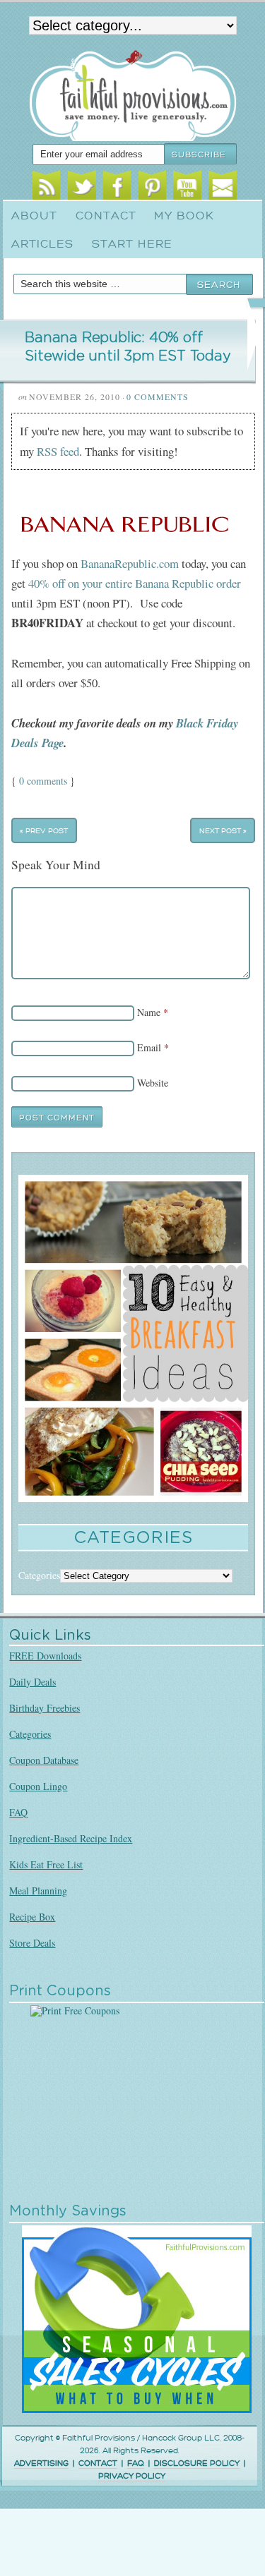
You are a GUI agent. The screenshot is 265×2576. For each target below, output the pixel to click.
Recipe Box (32, 1917)
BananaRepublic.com (128, 563)
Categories (30, 1734)
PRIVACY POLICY (132, 2476)
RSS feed (58, 451)
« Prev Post (44, 831)
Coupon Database (44, 1760)
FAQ (18, 1812)
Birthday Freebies (45, 1708)
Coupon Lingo (38, 1786)
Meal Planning (38, 1891)
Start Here (132, 244)
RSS (46, 188)
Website (153, 1083)
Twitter (82, 188)
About (34, 216)
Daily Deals (33, 1682)
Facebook (117, 188)
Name (149, 1012)
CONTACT (98, 2463)
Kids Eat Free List (46, 1864)
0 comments (43, 781)
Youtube (187, 188)
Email (222, 188)
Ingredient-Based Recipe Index (71, 1838)
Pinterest (152, 188)
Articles (42, 244)
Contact (106, 216)
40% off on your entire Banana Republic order (135, 583)
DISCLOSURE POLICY (197, 2463)
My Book (184, 216)
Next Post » (223, 831)
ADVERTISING (41, 2463)
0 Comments (158, 397)
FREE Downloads (45, 1656)
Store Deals (32, 1943)
